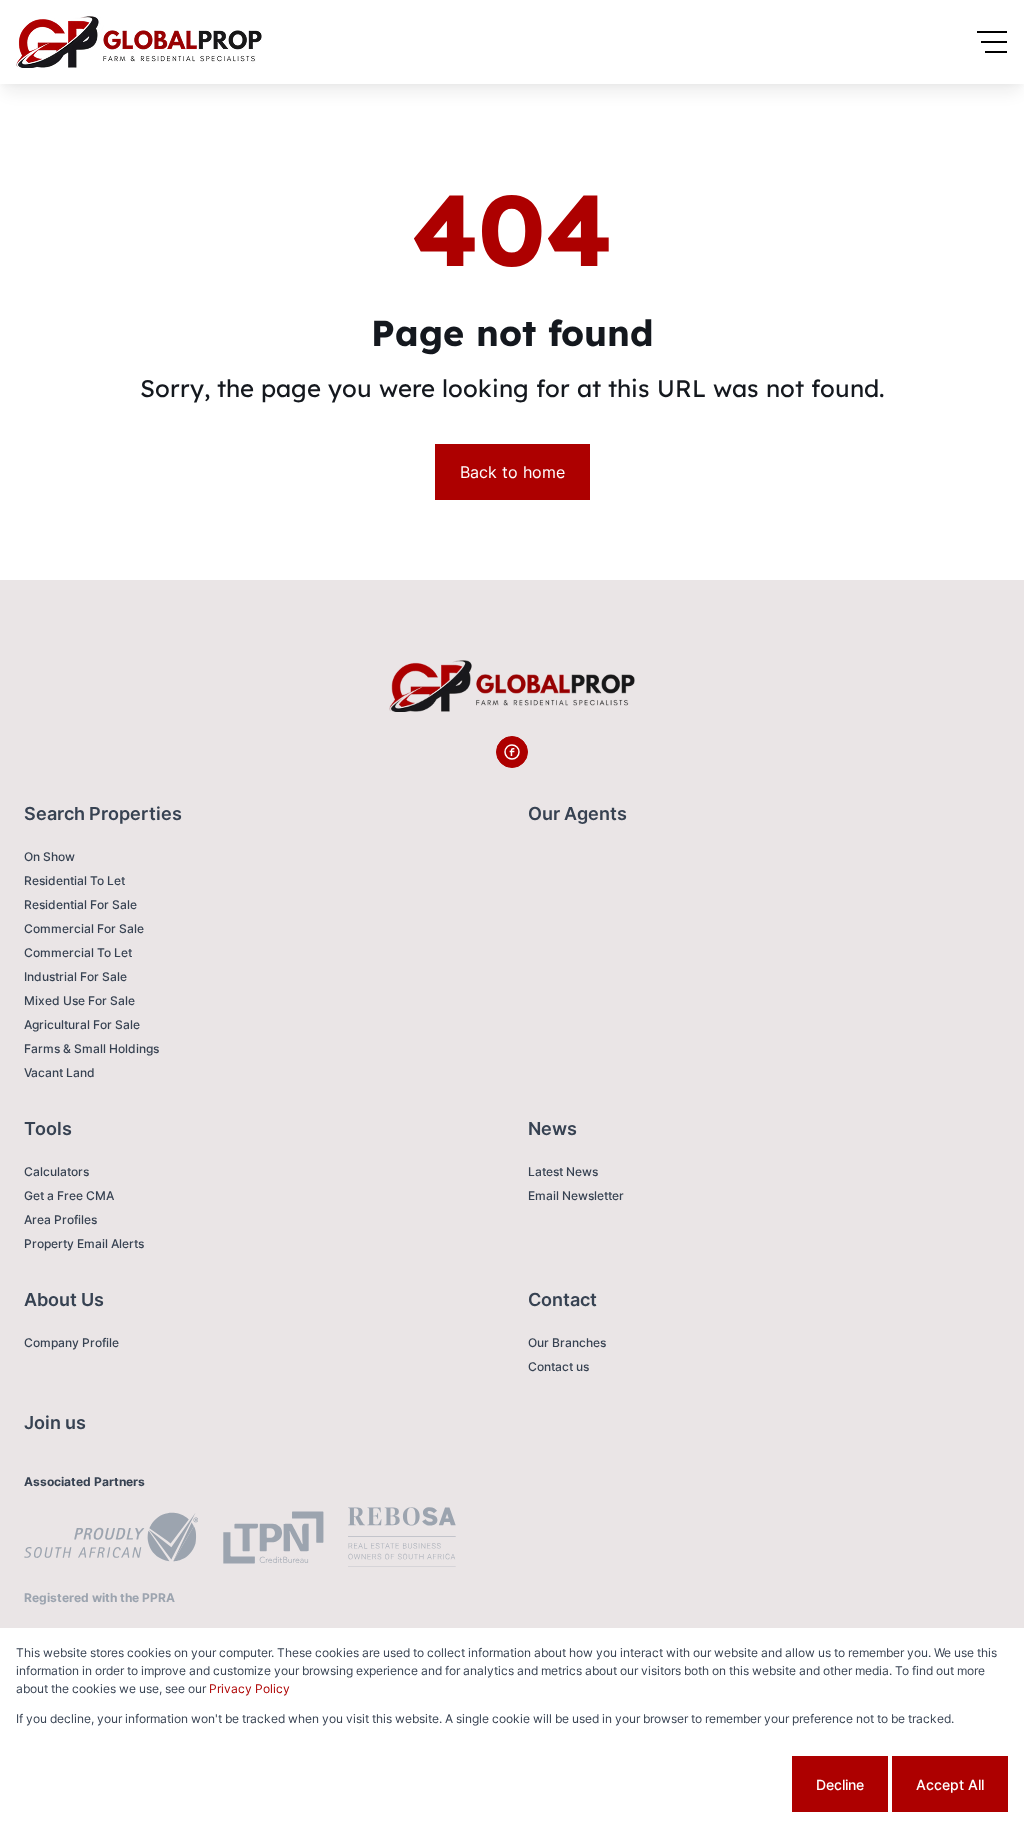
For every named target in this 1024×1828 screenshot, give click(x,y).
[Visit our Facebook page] (512, 752)
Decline (840, 1784)
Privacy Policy (249, 1688)
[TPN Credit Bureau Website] (273, 1540)
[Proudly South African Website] (111, 1540)
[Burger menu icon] (992, 42)
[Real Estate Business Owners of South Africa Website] (402, 1540)
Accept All (950, 1784)
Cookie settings (712, 1784)
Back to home (512, 472)
